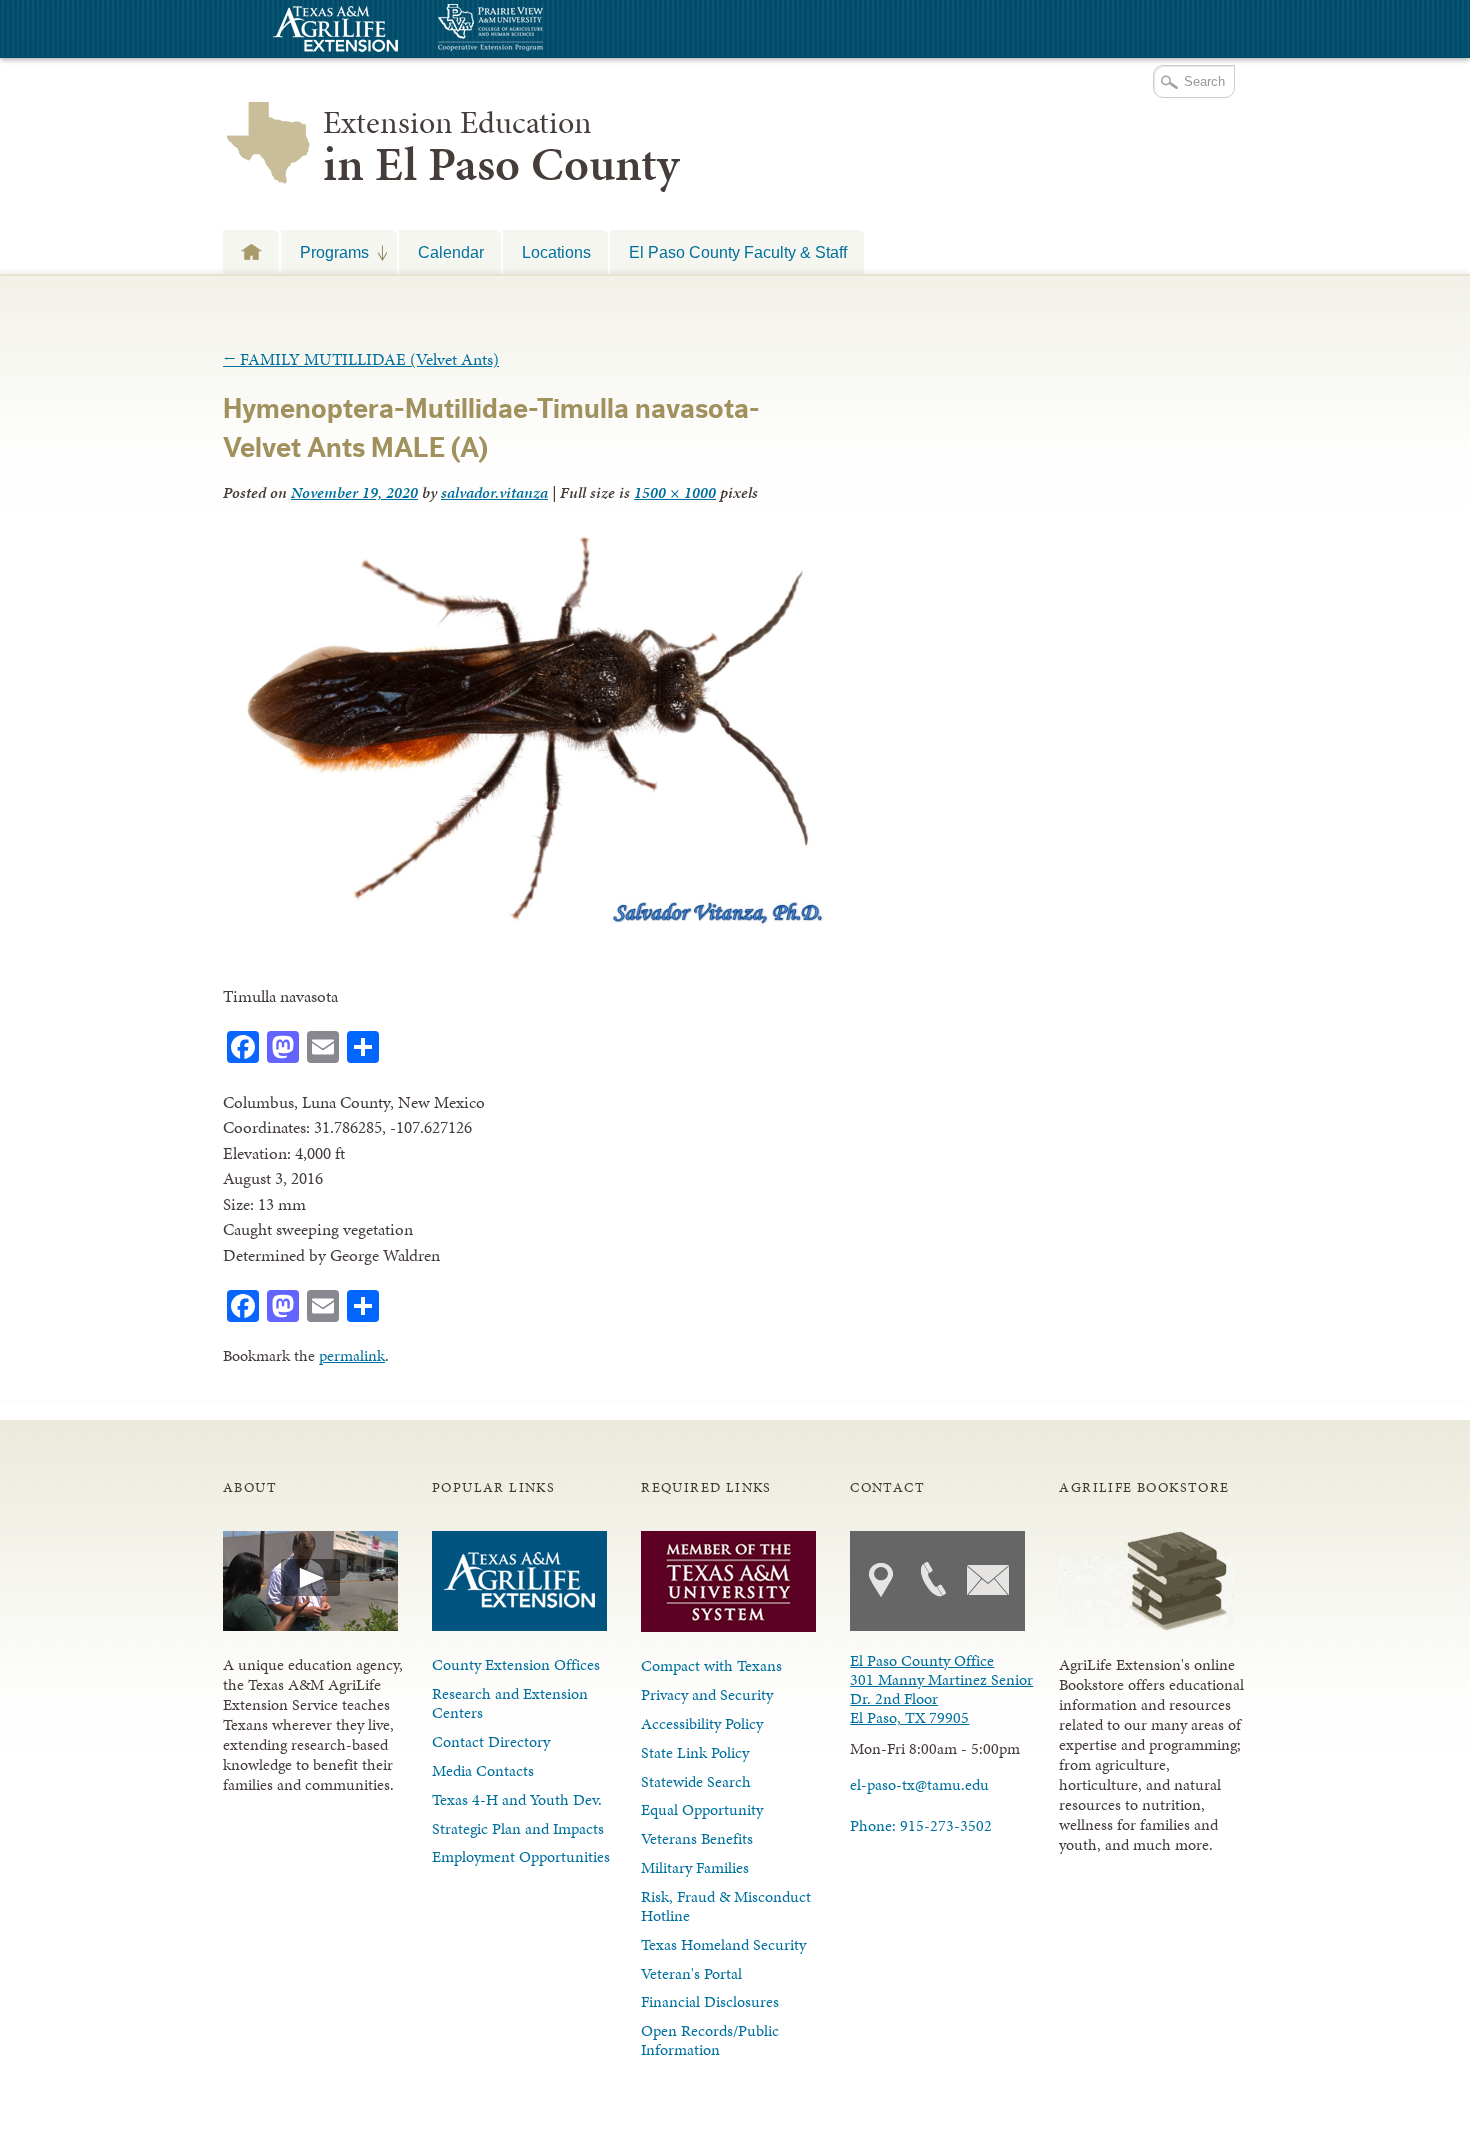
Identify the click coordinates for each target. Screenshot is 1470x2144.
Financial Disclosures (710, 2001)
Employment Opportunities (521, 1856)
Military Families (695, 1867)
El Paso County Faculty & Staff (738, 252)
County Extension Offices (516, 1664)
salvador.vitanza (494, 492)
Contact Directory (491, 1741)
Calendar (451, 252)
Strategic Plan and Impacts (518, 1828)
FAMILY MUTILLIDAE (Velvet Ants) (361, 359)
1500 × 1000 (675, 492)
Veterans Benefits (697, 1838)
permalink (352, 1355)
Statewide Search (696, 1781)
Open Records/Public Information (710, 2040)
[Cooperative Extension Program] (545, 29)
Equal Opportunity (702, 1809)
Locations (556, 252)
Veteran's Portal (691, 1973)
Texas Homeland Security (723, 1944)
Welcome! (251, 251)
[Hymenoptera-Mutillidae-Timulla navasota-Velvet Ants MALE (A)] (526, 925)
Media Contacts (483, 1770)
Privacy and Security (707, 1694)
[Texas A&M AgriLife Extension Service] (333, 31)
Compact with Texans (711, 1665)
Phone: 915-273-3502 (921, 1825)
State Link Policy (695, 1752)
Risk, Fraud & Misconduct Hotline (726, 1906)
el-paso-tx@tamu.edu (919, 1784)
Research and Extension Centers (510, 1703)
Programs (325, 252)
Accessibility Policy (702, 1723)
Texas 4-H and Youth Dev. (517, 1799)
